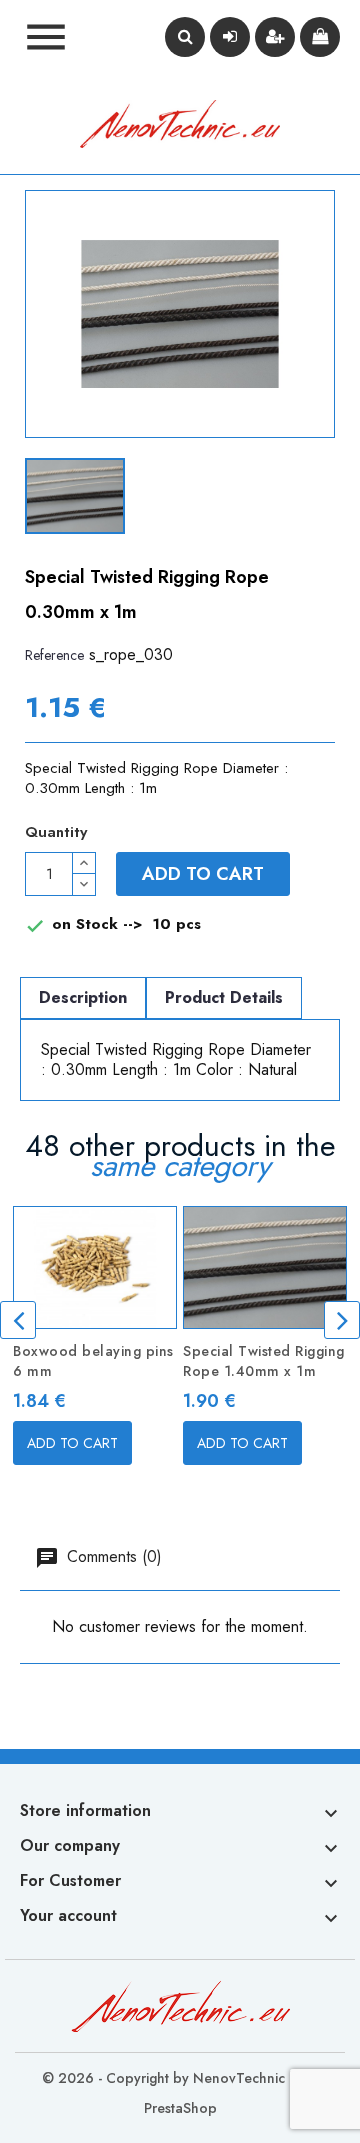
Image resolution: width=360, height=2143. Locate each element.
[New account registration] (275, 37)
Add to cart (203, 874)
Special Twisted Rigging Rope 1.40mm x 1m (264, 1361)
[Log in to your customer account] (230, 37)
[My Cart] (320, 37)
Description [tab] (83, 997)
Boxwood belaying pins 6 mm (93, 1361)
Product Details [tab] (224, 997)
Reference (54, 655)
